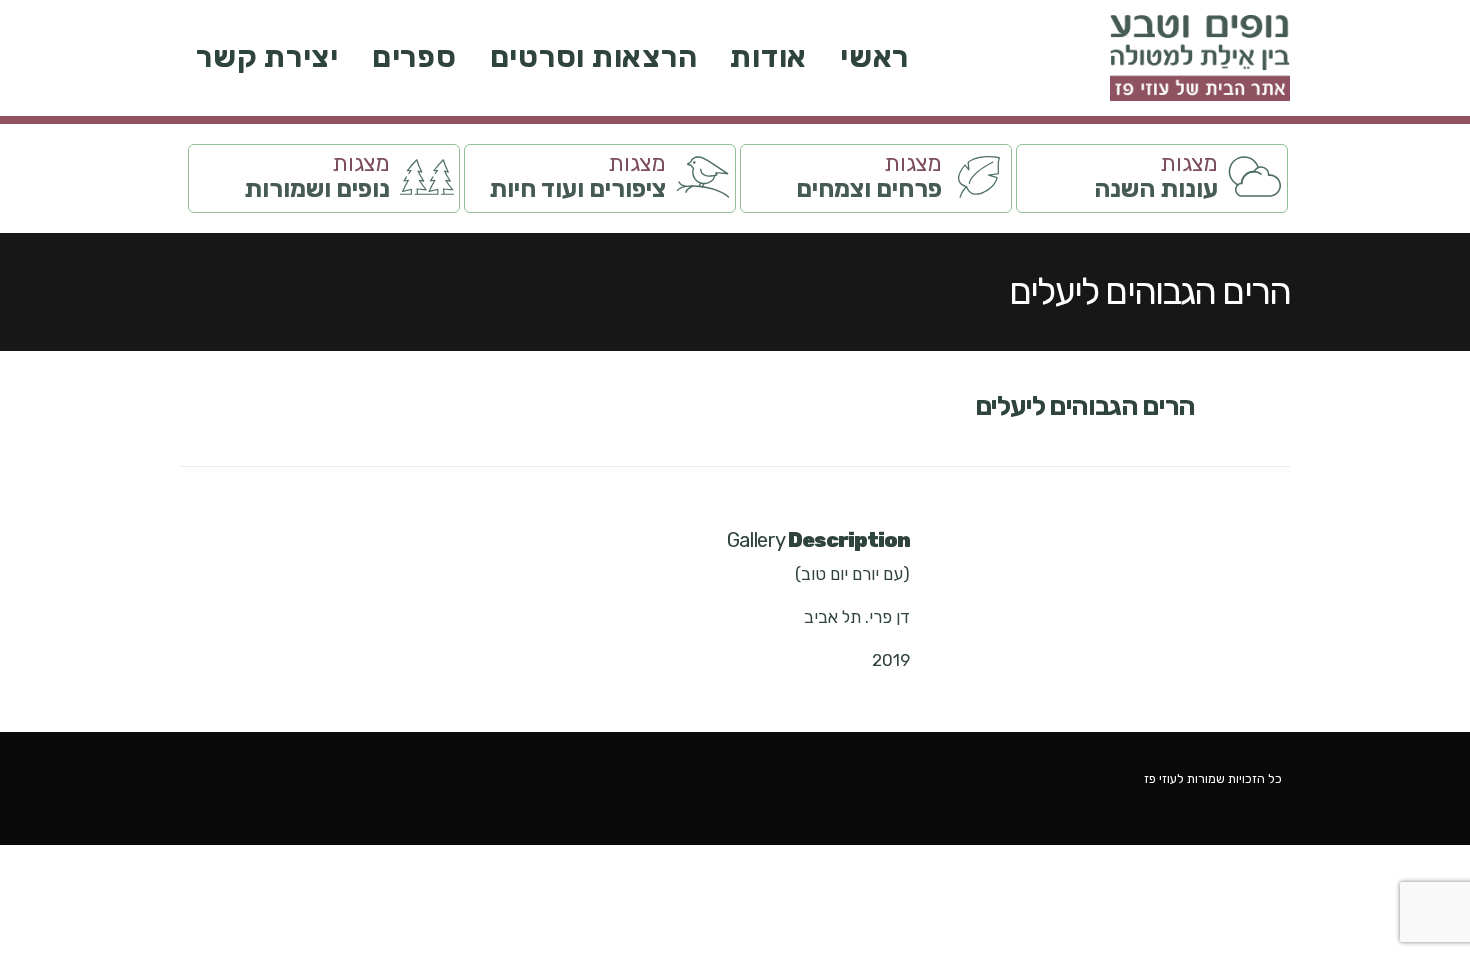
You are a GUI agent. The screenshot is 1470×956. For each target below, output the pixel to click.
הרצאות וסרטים (594, 57)
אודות (768, 57)
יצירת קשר (267, 57)
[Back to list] (1276, 417)
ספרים (414, 57)
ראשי (874, 57)
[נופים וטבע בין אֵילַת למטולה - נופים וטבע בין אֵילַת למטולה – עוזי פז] (1200, 58)
